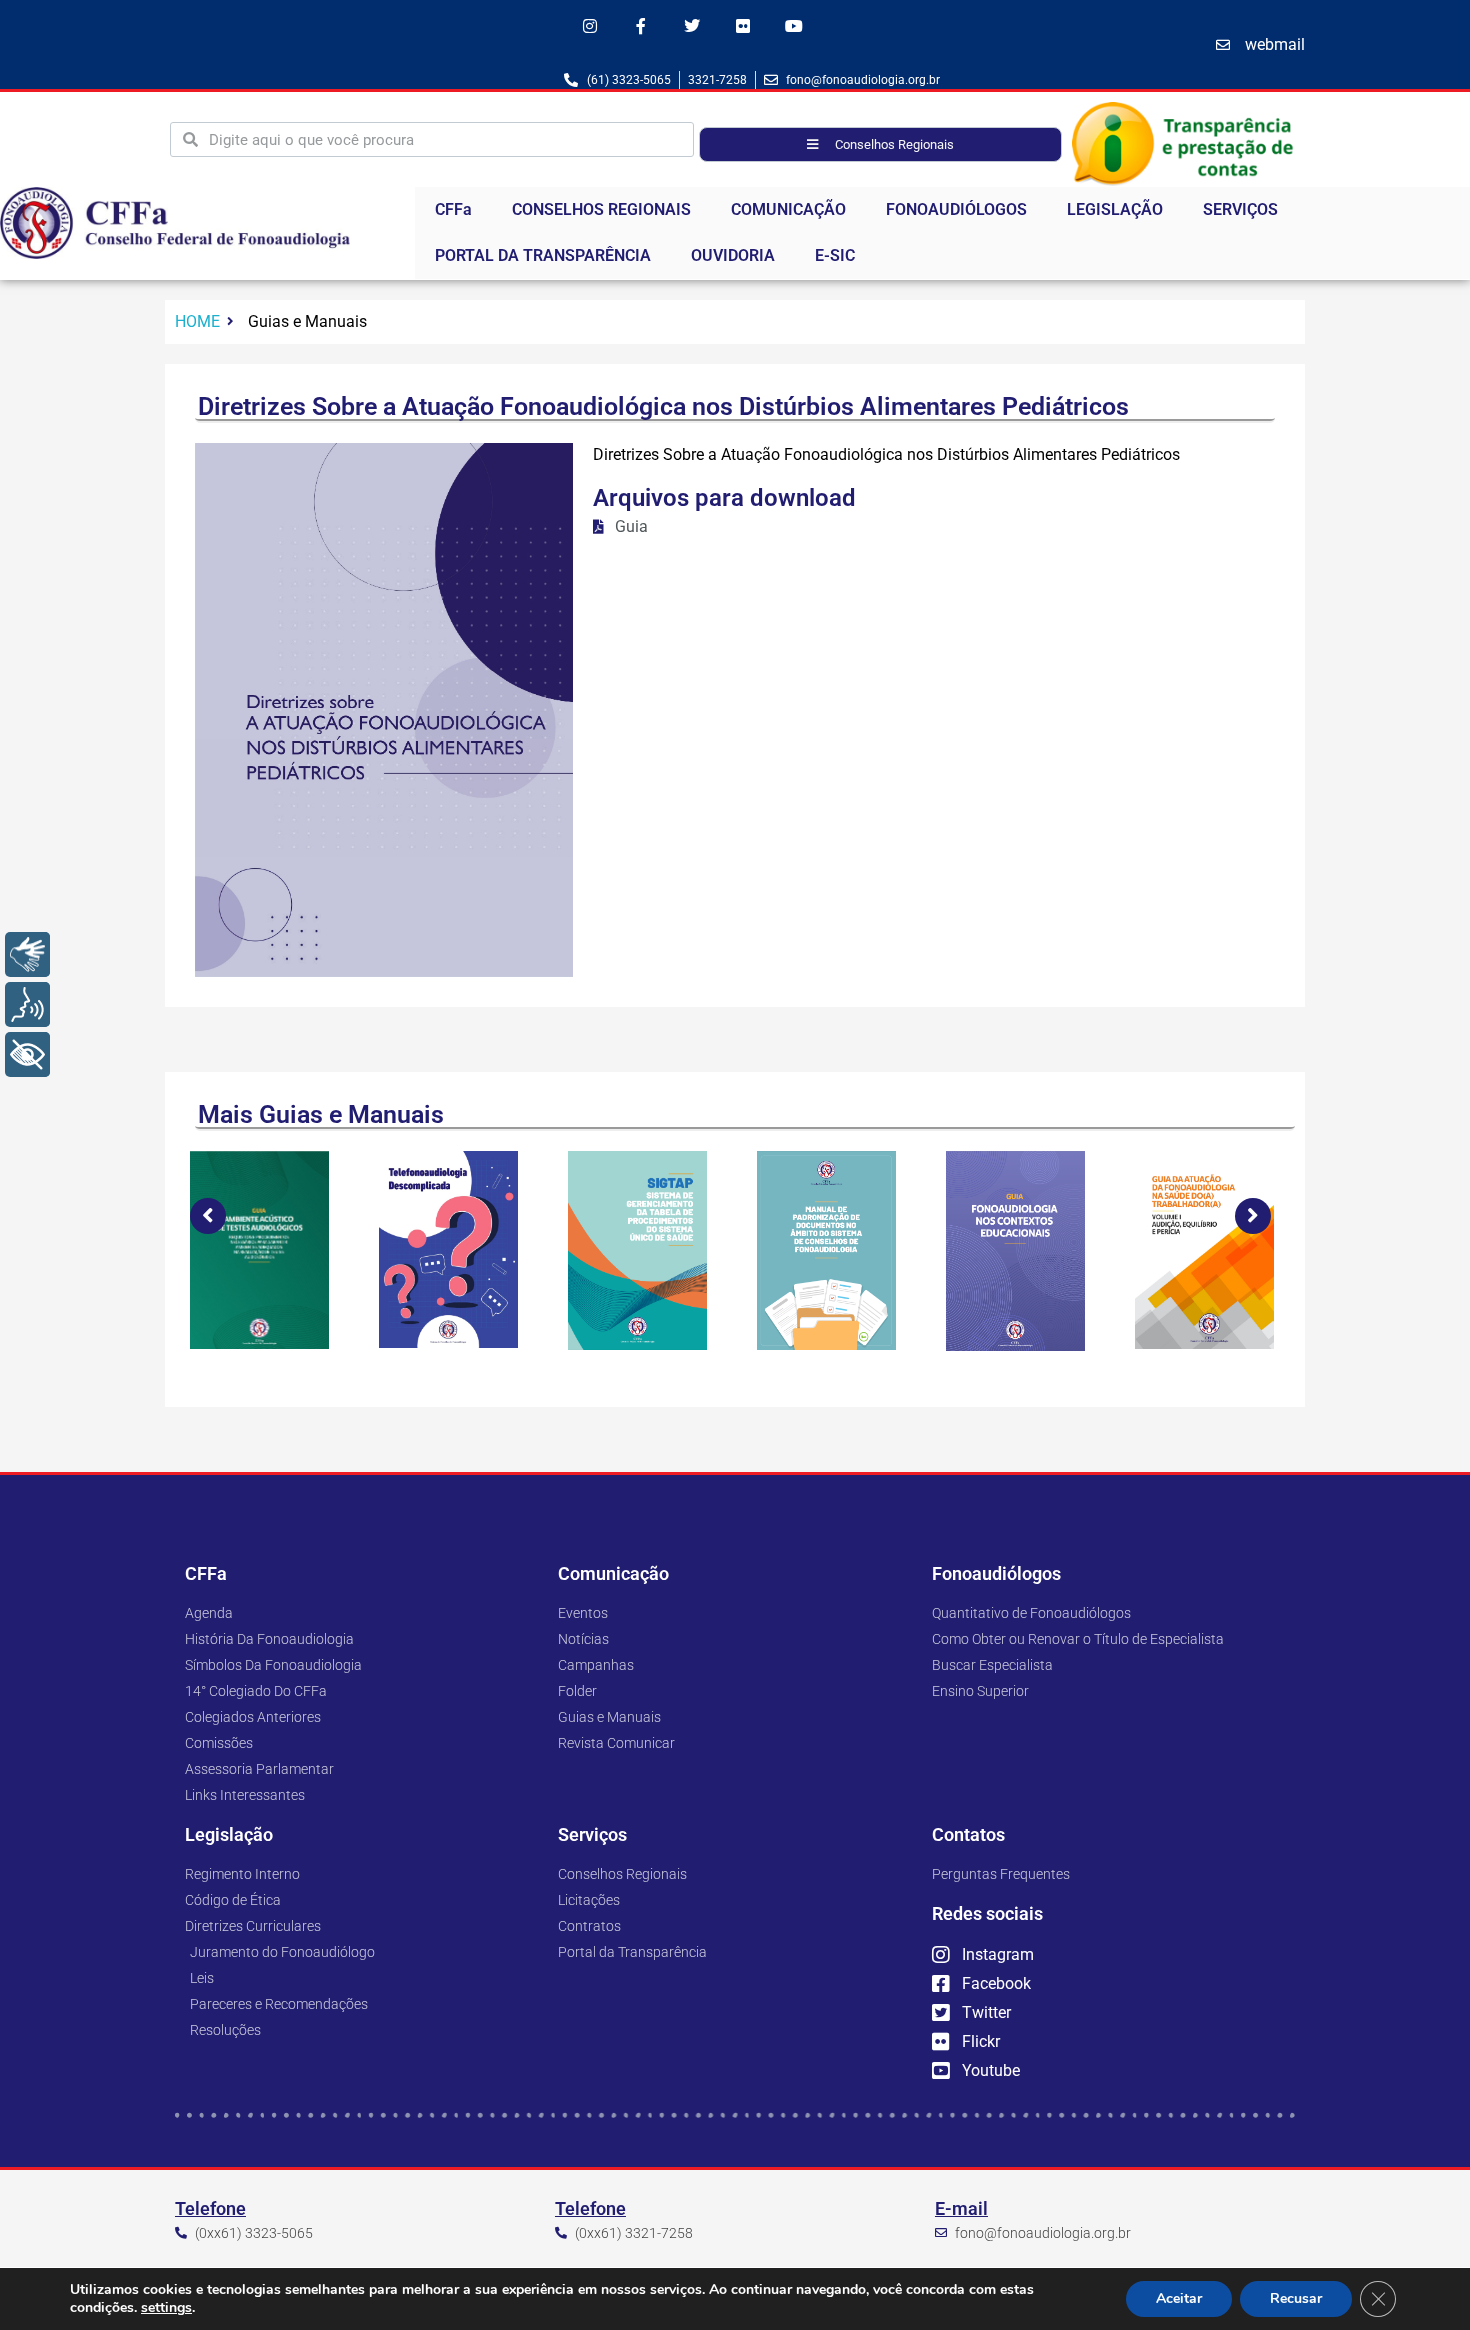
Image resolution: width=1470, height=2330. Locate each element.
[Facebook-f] (640, 25)
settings (166, 2308)
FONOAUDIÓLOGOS (956, 209)
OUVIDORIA (733, 255)
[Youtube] (794, 25)
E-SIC (835, 255)
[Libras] (27, 954)
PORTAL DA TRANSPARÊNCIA (543, 255)
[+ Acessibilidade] (27, 1054)
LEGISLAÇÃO (1115, 209)
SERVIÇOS (1240, 209)
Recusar (1296, 2298)
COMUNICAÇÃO (788, 209)
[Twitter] (691, 25)
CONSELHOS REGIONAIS (601, 209)
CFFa (453, 209)
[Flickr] (743, 25)
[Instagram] (589, 25)
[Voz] (27, 1004)
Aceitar (1179, 2298)
